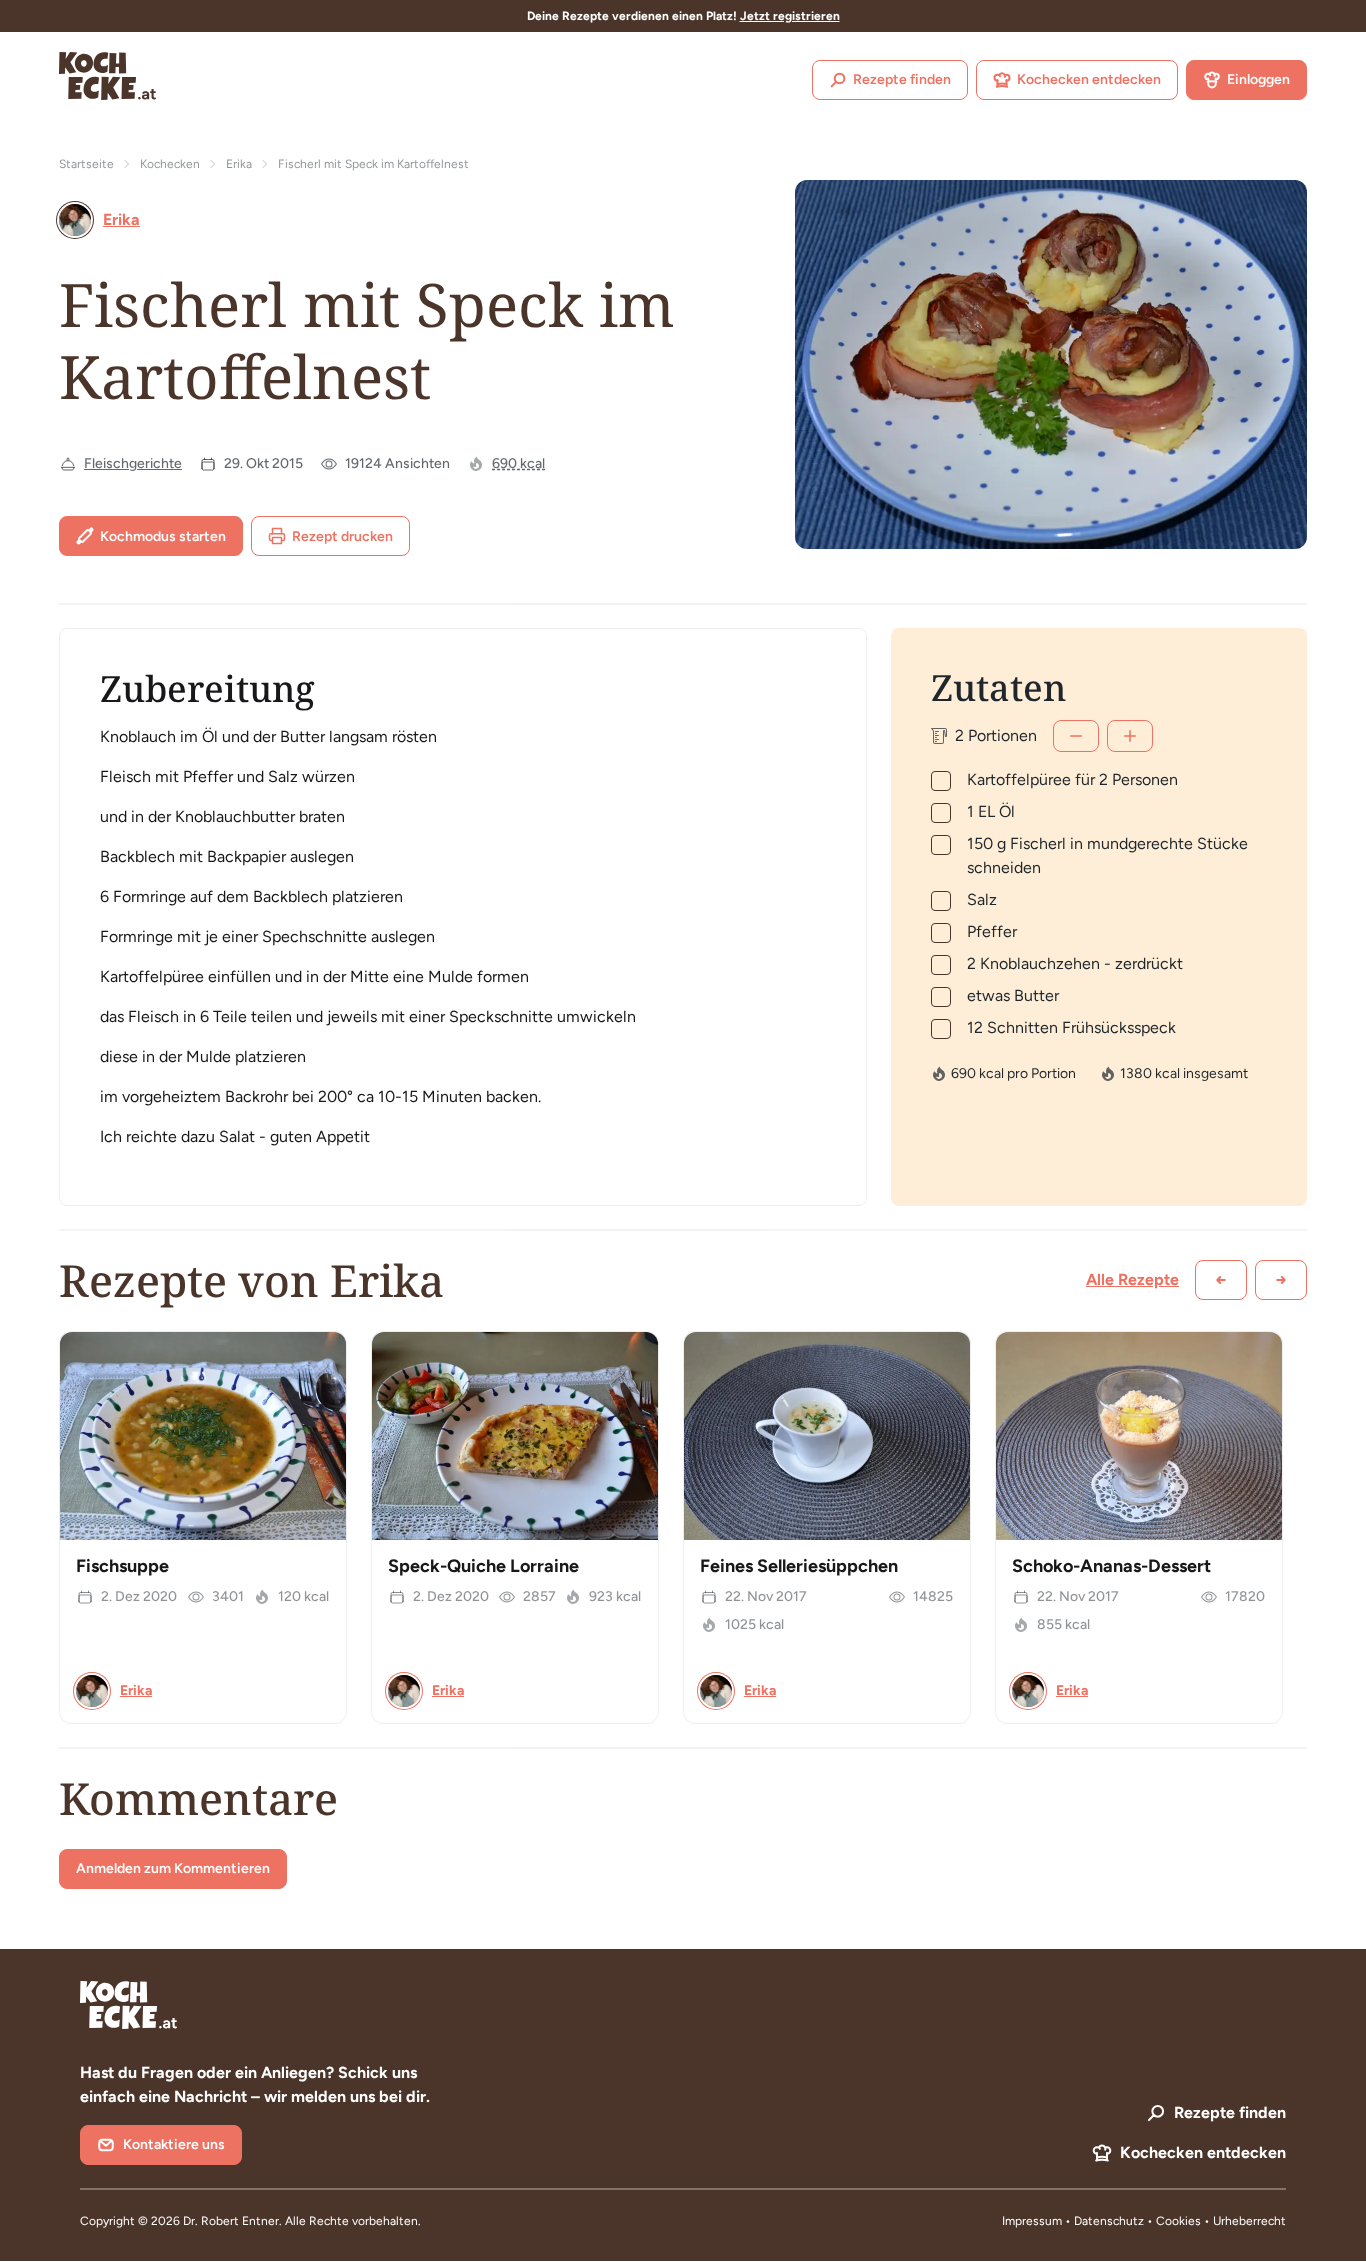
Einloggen (1258, 79)
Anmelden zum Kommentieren (173, 1868)
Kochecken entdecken (1089, 79)
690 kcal (518, 463)
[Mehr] (1130, 736)
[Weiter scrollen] (1281, 1280)
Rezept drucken (342, 536)
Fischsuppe (122, 1566)
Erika (239, 164)
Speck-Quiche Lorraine (483, 1566)
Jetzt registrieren (790, 16)
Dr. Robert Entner (231, 2221)
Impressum (1032, 2221)
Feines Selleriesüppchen (799, 1566)
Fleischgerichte (133, 463)
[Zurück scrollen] (1221, 1280)
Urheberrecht (1249, 2221)
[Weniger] (1076, 736)
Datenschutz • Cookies (1139, 2221)
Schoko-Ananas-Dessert (1111, 1566)
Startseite (86, 164)
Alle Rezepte (1132, 1279)
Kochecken (170, 164)
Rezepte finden (902, 79)
